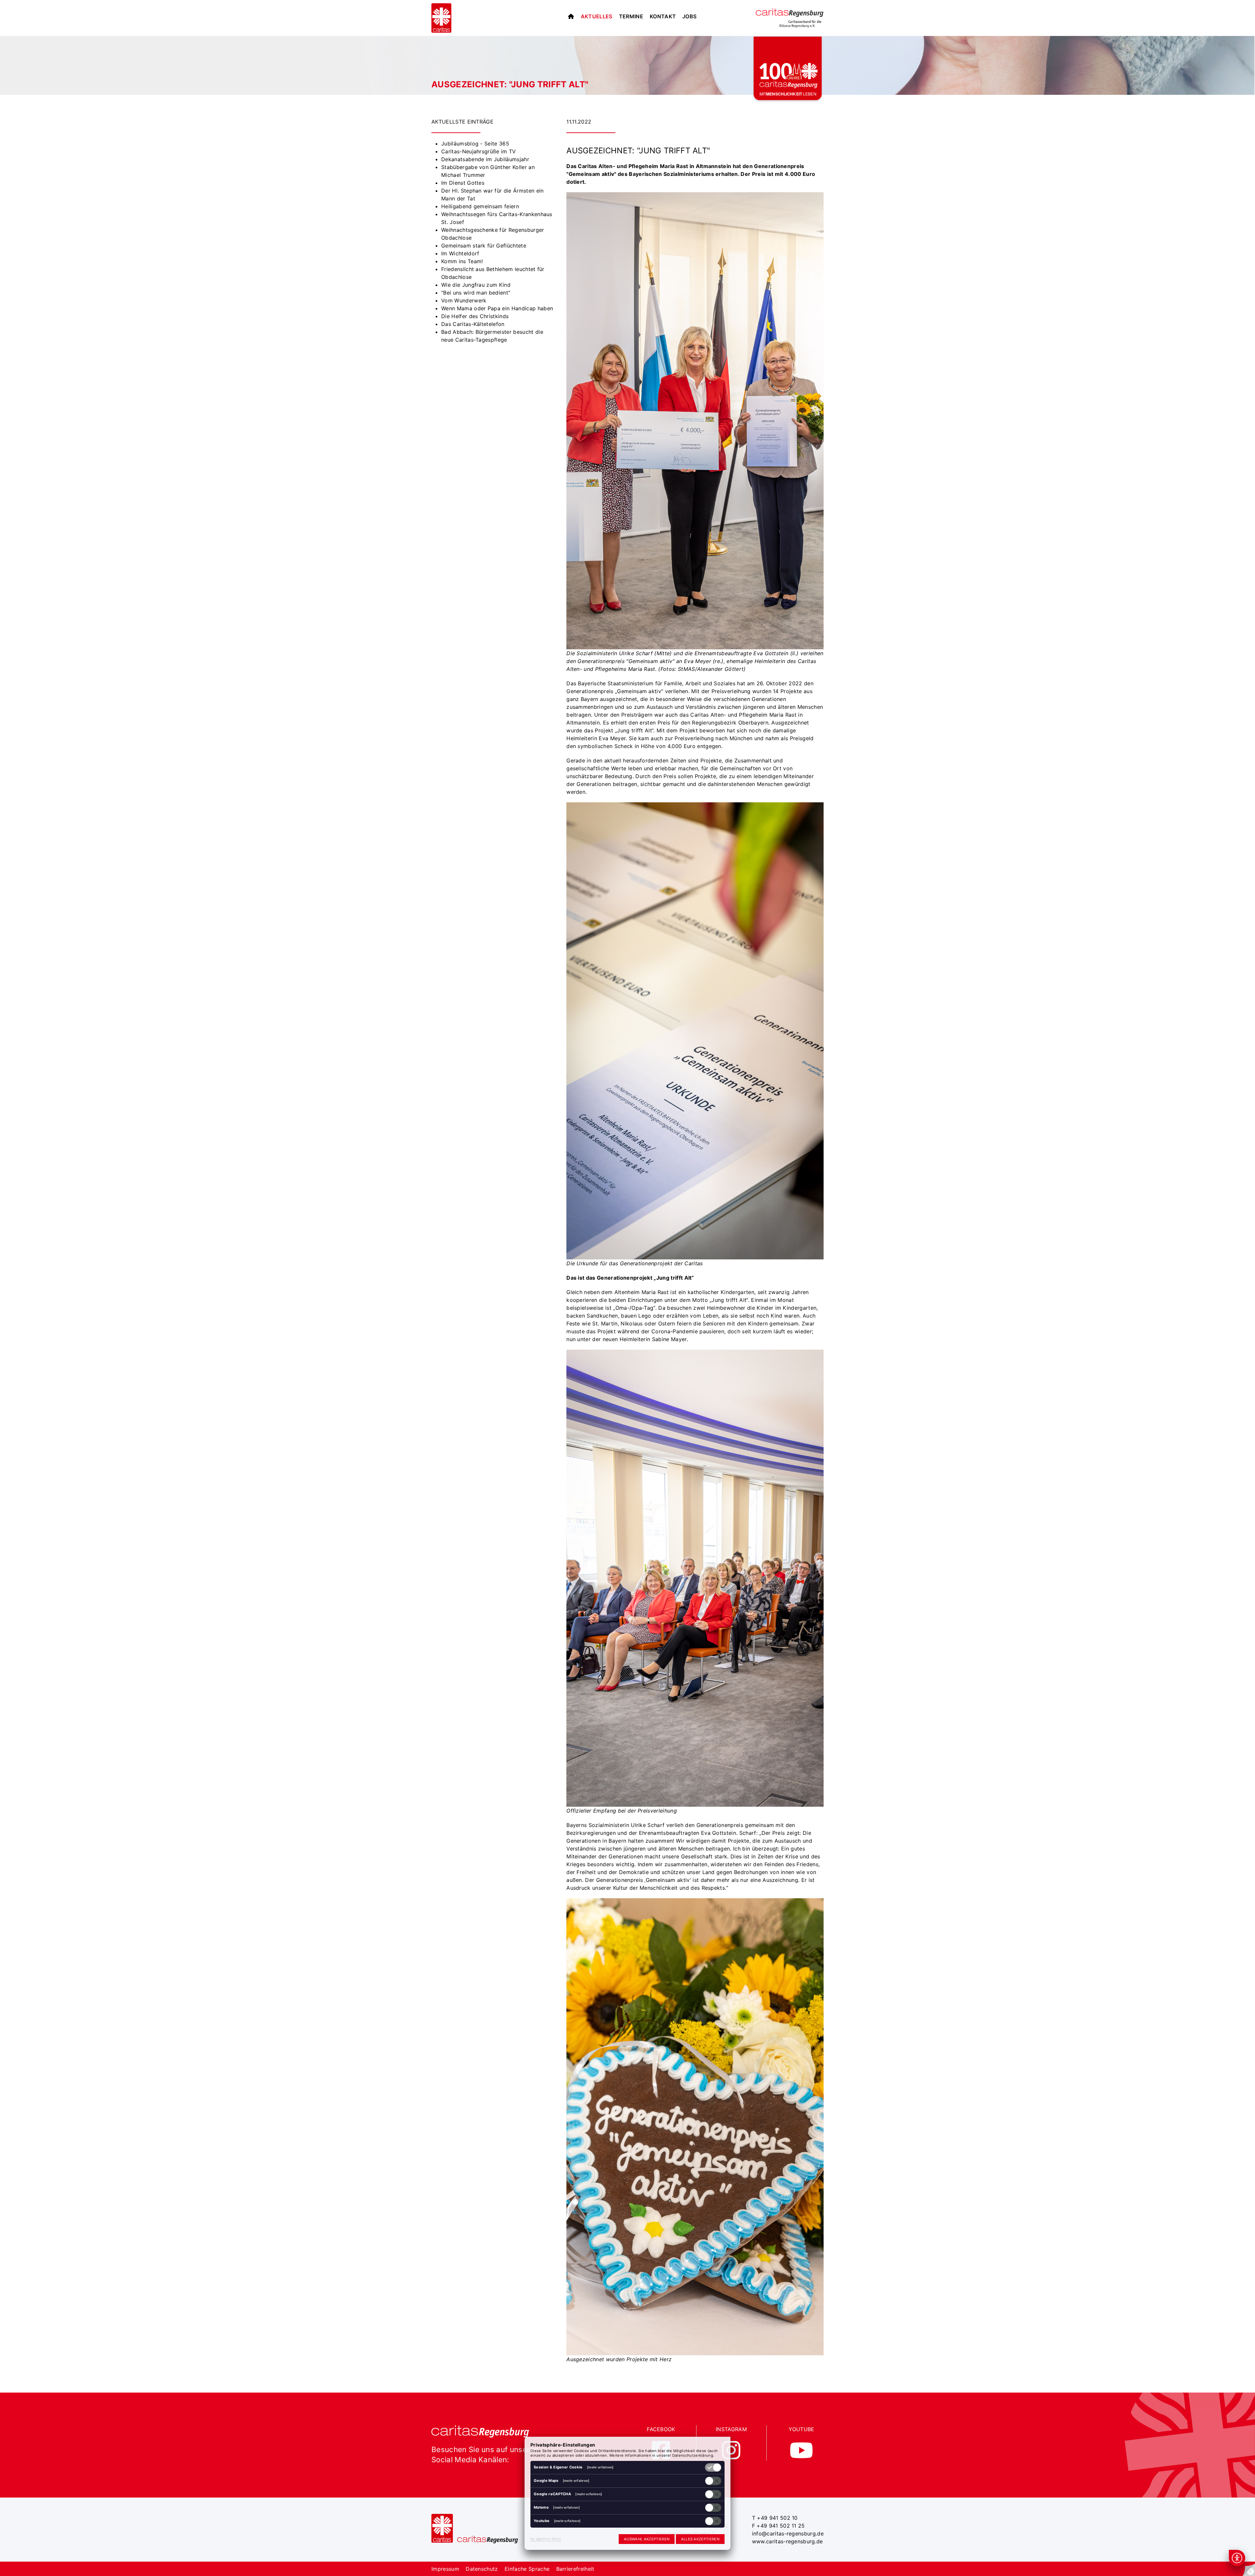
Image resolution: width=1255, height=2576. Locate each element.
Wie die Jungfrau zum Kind (476, 285)
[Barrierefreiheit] (1237, 2558)
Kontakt (663, 16)
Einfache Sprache (527, 2569)
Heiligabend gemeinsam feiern (480, 206)
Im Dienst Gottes (463, 183)
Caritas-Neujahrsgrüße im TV (479, 151)
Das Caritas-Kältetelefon (473, 324)
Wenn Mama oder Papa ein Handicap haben (497, 308)
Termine (631, 16)
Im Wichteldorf (460, 253)
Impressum (445, 2569)
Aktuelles (597, 16)
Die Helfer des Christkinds (475, 316)
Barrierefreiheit (575, 2569)
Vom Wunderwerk (464, 300)
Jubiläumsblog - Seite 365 (475, 144)
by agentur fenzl (546, 2539)
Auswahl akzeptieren (647, 2539)
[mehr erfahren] (600, 2467)
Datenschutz (482, 2569)
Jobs (689, 16)
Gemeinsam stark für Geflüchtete (484, 246)
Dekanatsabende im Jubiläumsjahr (485, 159)
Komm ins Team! (462, 261)
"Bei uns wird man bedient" (476, 293)
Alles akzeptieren (700, 2539)
